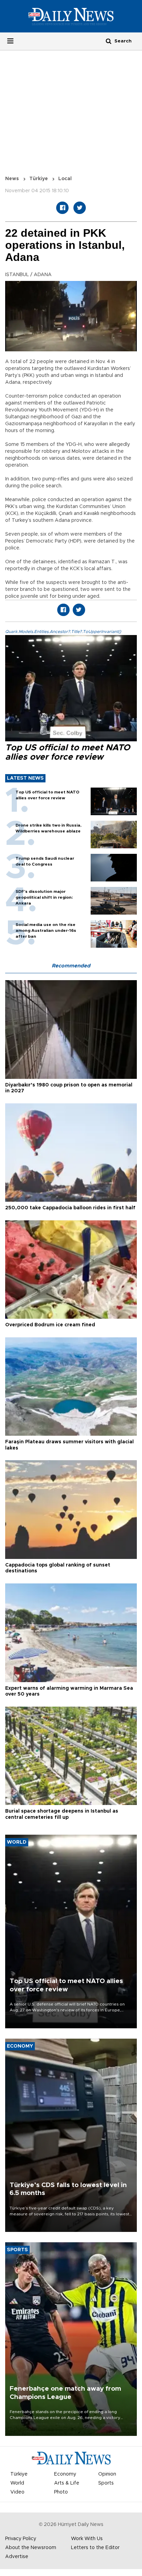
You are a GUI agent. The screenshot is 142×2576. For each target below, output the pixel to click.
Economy (65, 2474)
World (17, 2483)
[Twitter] (80, 208)
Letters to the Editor (95, 2548)
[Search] (109, 41)
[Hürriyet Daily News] (71, 16)
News (12, 179)
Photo (61, 2492)
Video (17, 2492)
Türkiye (39, 179)
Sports (106, 2483)
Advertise (17, 2557)
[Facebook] (62, 208)
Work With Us (87, 2539)
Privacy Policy (21, 2539)
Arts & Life (67, 2483)
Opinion (107, 2474)
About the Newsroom (31, 2548)
